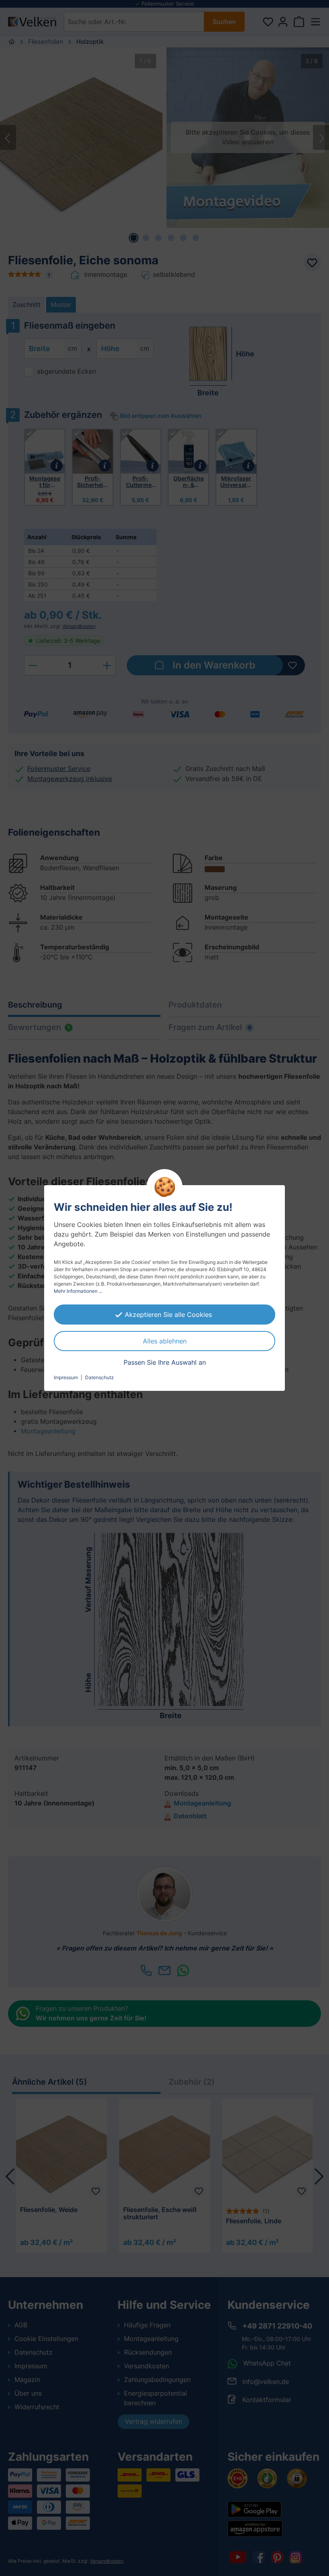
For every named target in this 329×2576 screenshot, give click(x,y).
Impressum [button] (66, 1377)
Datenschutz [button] (100, 1377)
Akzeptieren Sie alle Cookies (168, 1315)
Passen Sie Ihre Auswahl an (165, 1362)
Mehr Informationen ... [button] (78, 1291)
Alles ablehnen (165, 1341)
